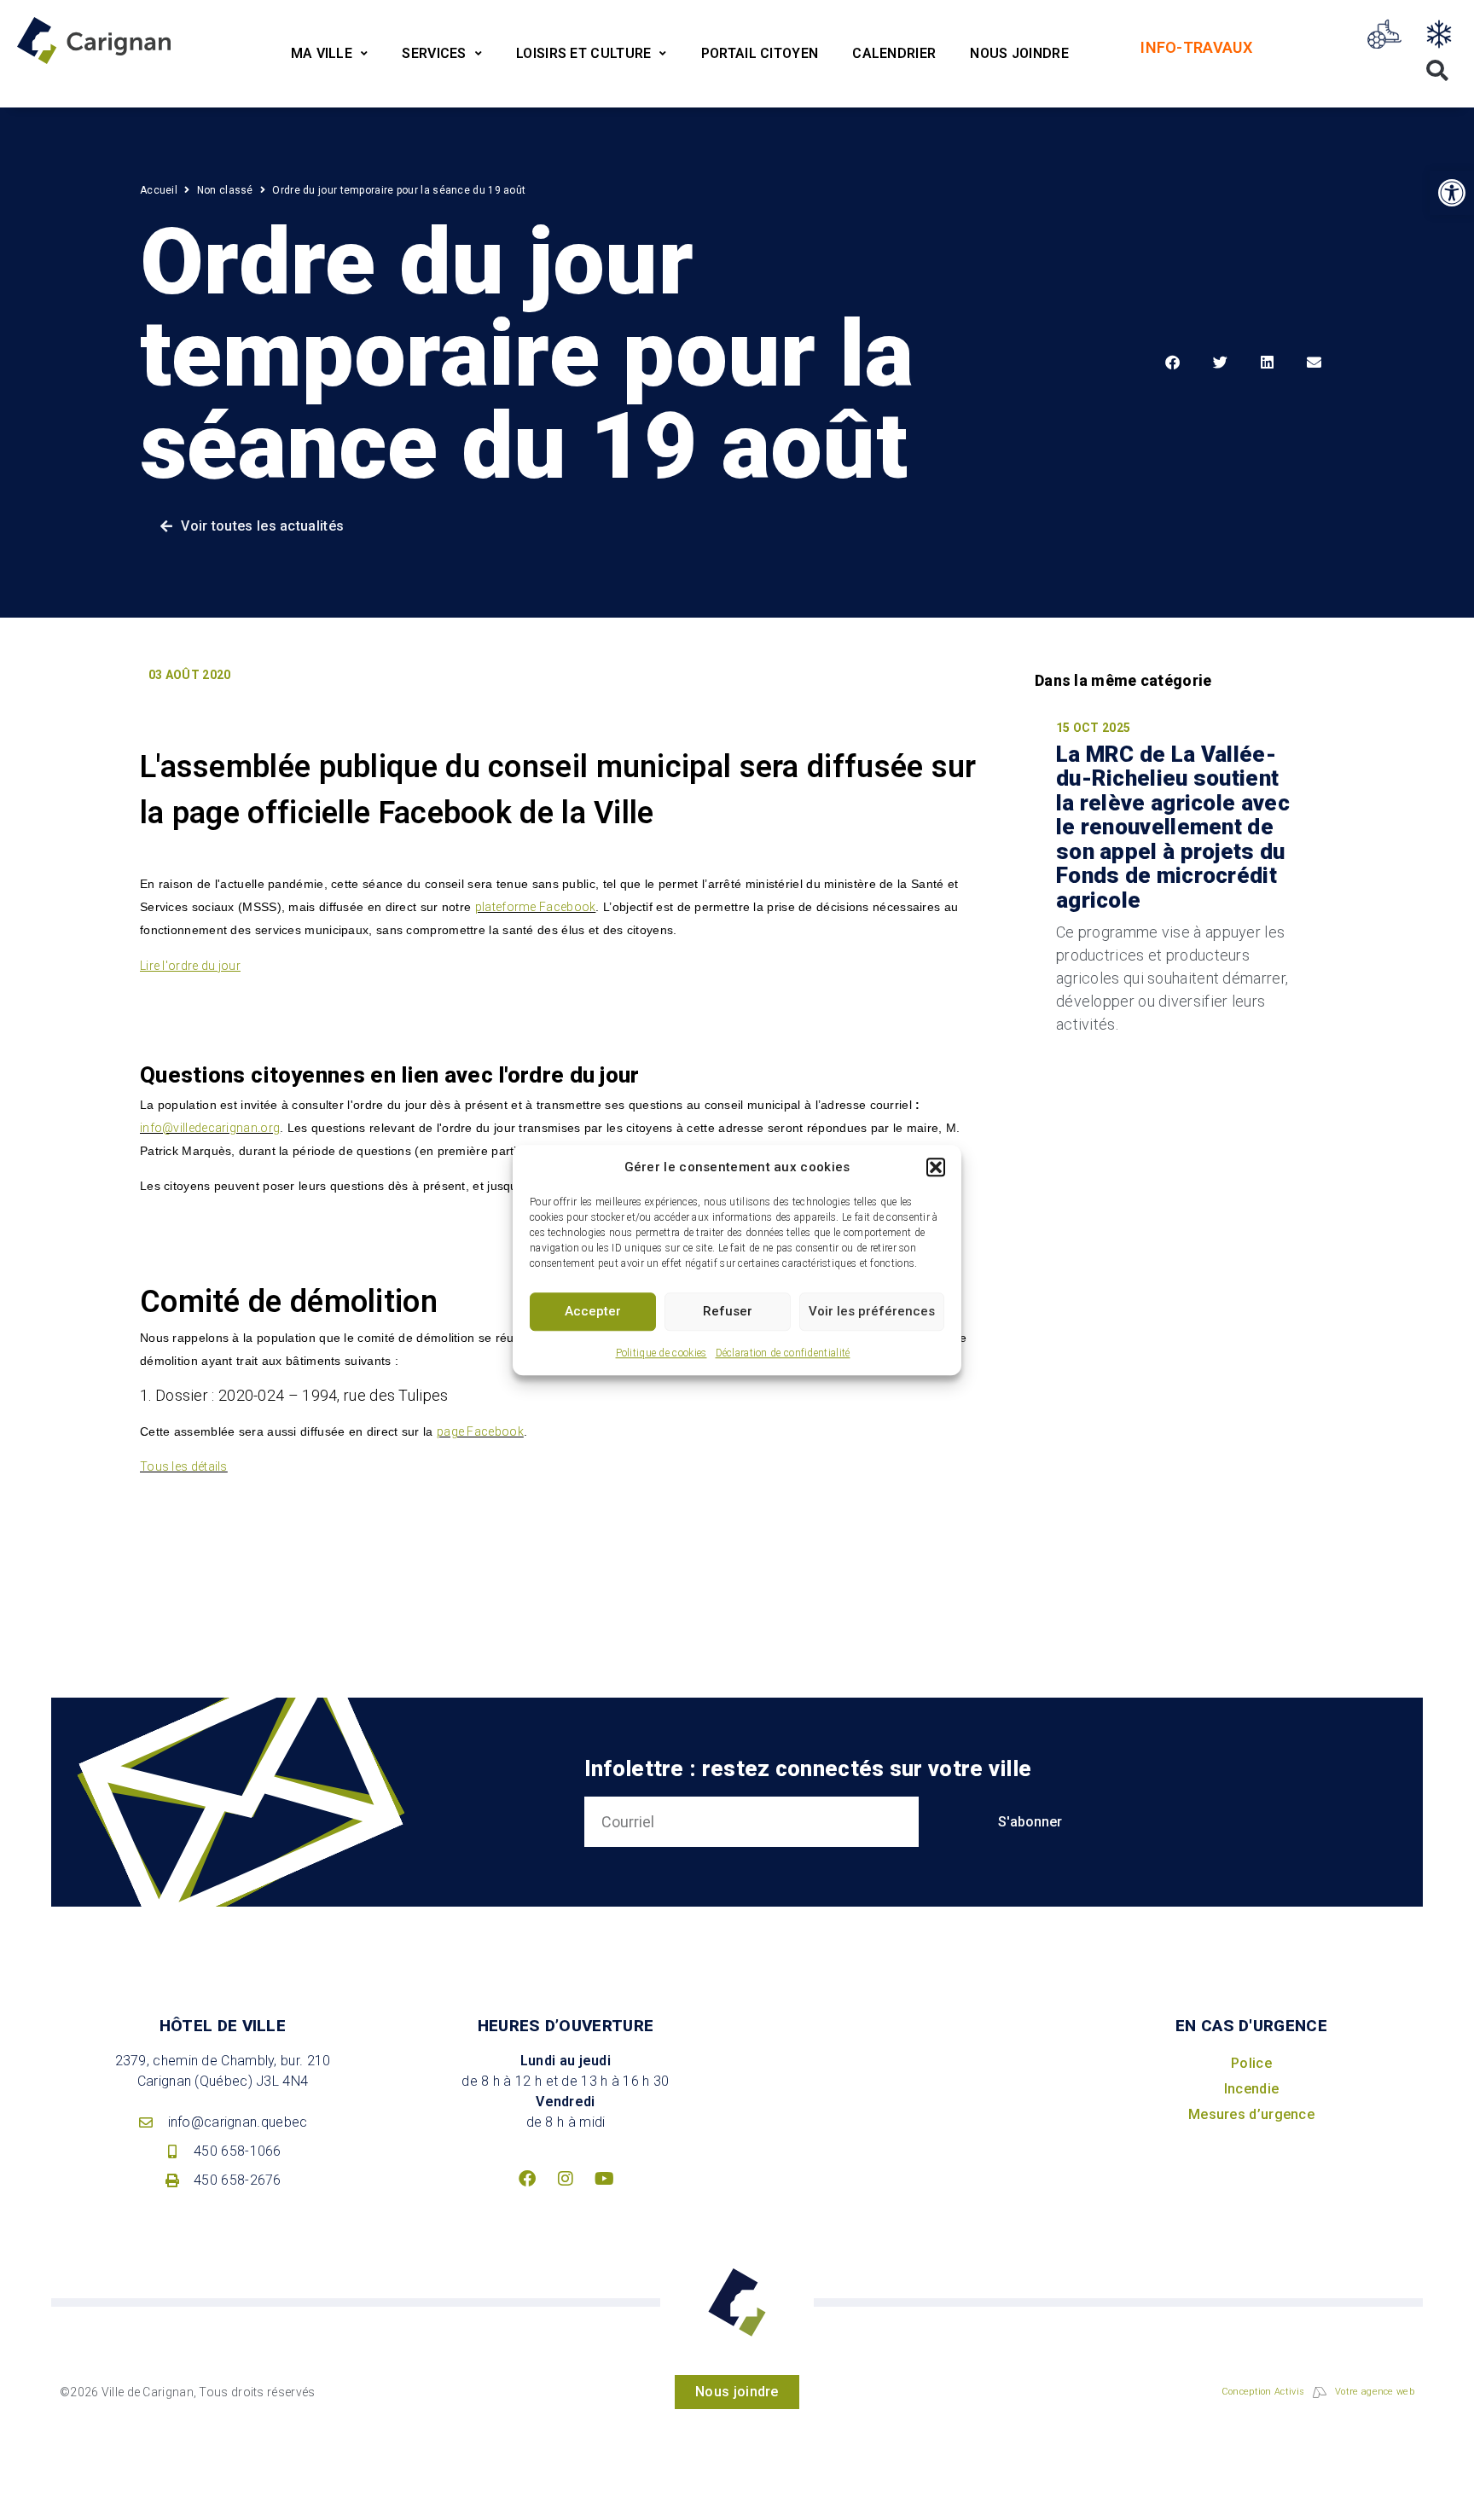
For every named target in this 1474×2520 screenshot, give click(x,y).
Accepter (593, 1311)
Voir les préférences (872, 1311)
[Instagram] (566, 2179)
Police (1251, 2063)
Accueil (159, 190)
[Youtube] (604, 2179)
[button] (936, 1168)
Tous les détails (184, 1466)
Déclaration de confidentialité (783, 1353)
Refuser (728, 1311)
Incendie (1251, 2089)
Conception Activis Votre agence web (1318, 2392)
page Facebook (480, 1431)
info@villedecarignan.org (210, 1128)
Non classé (225, 190)
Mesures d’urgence (1251, 2114)
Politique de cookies (662, 1353)
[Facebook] (527, 2179)
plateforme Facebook (536, 907)
